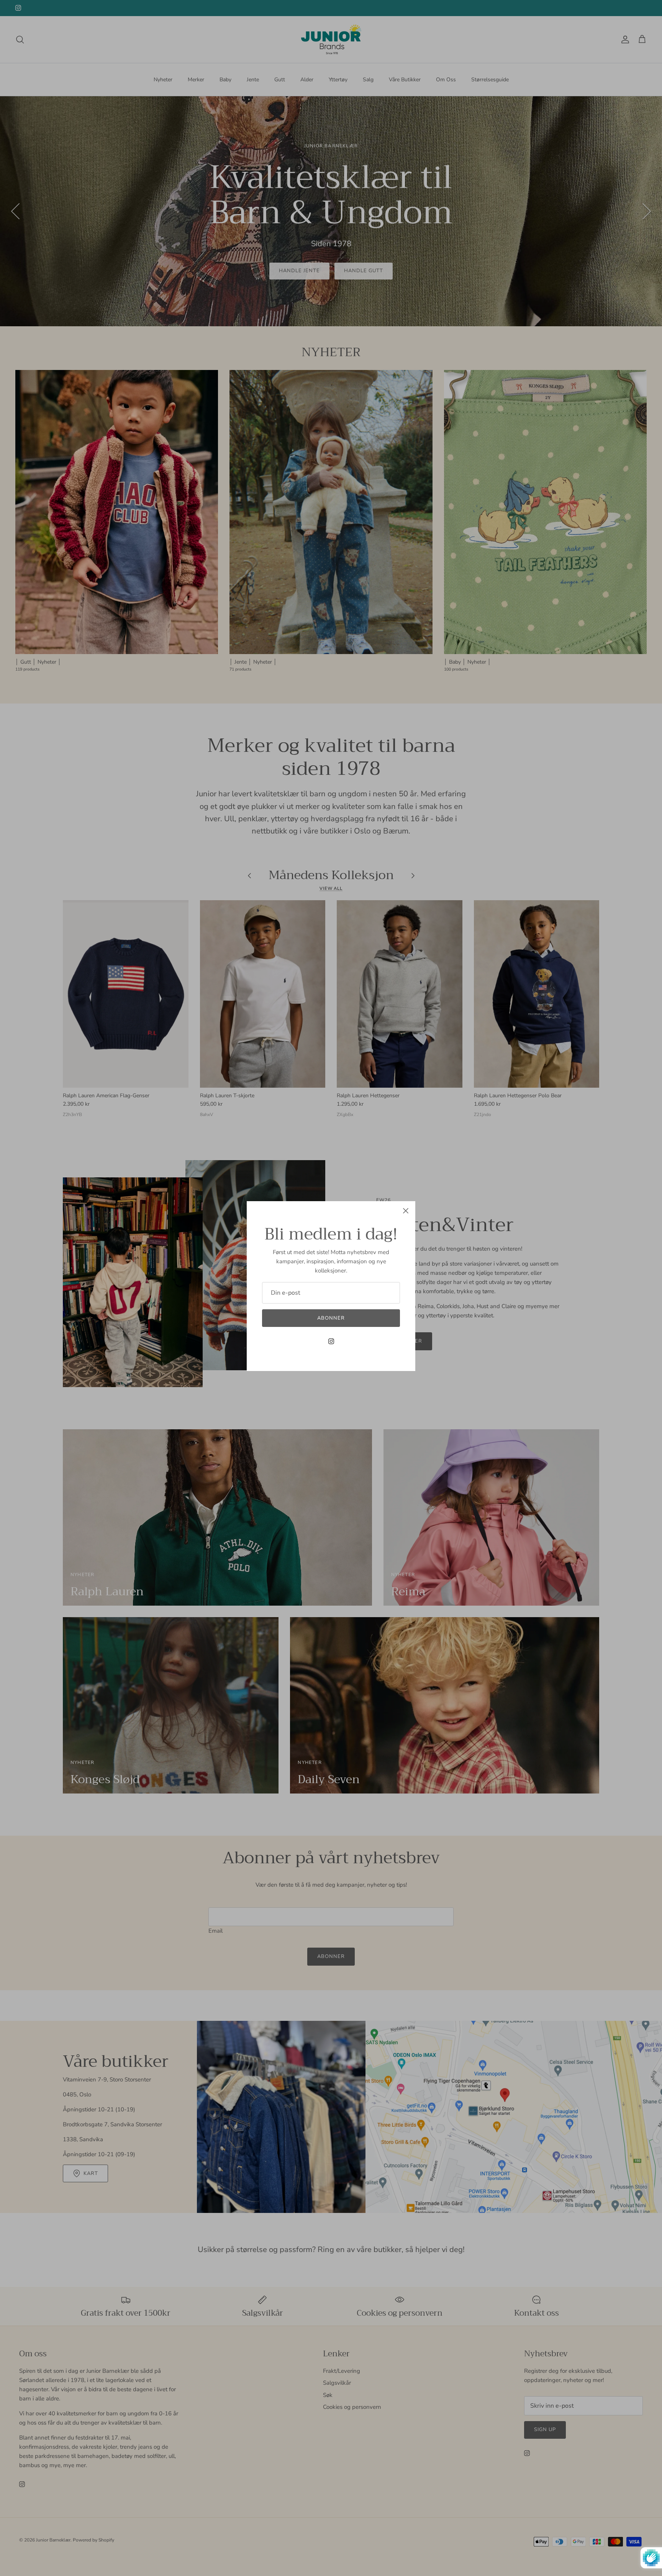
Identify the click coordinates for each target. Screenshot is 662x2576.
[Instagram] (331, 1341)
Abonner (331, 1318)
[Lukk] (406, 1211)
